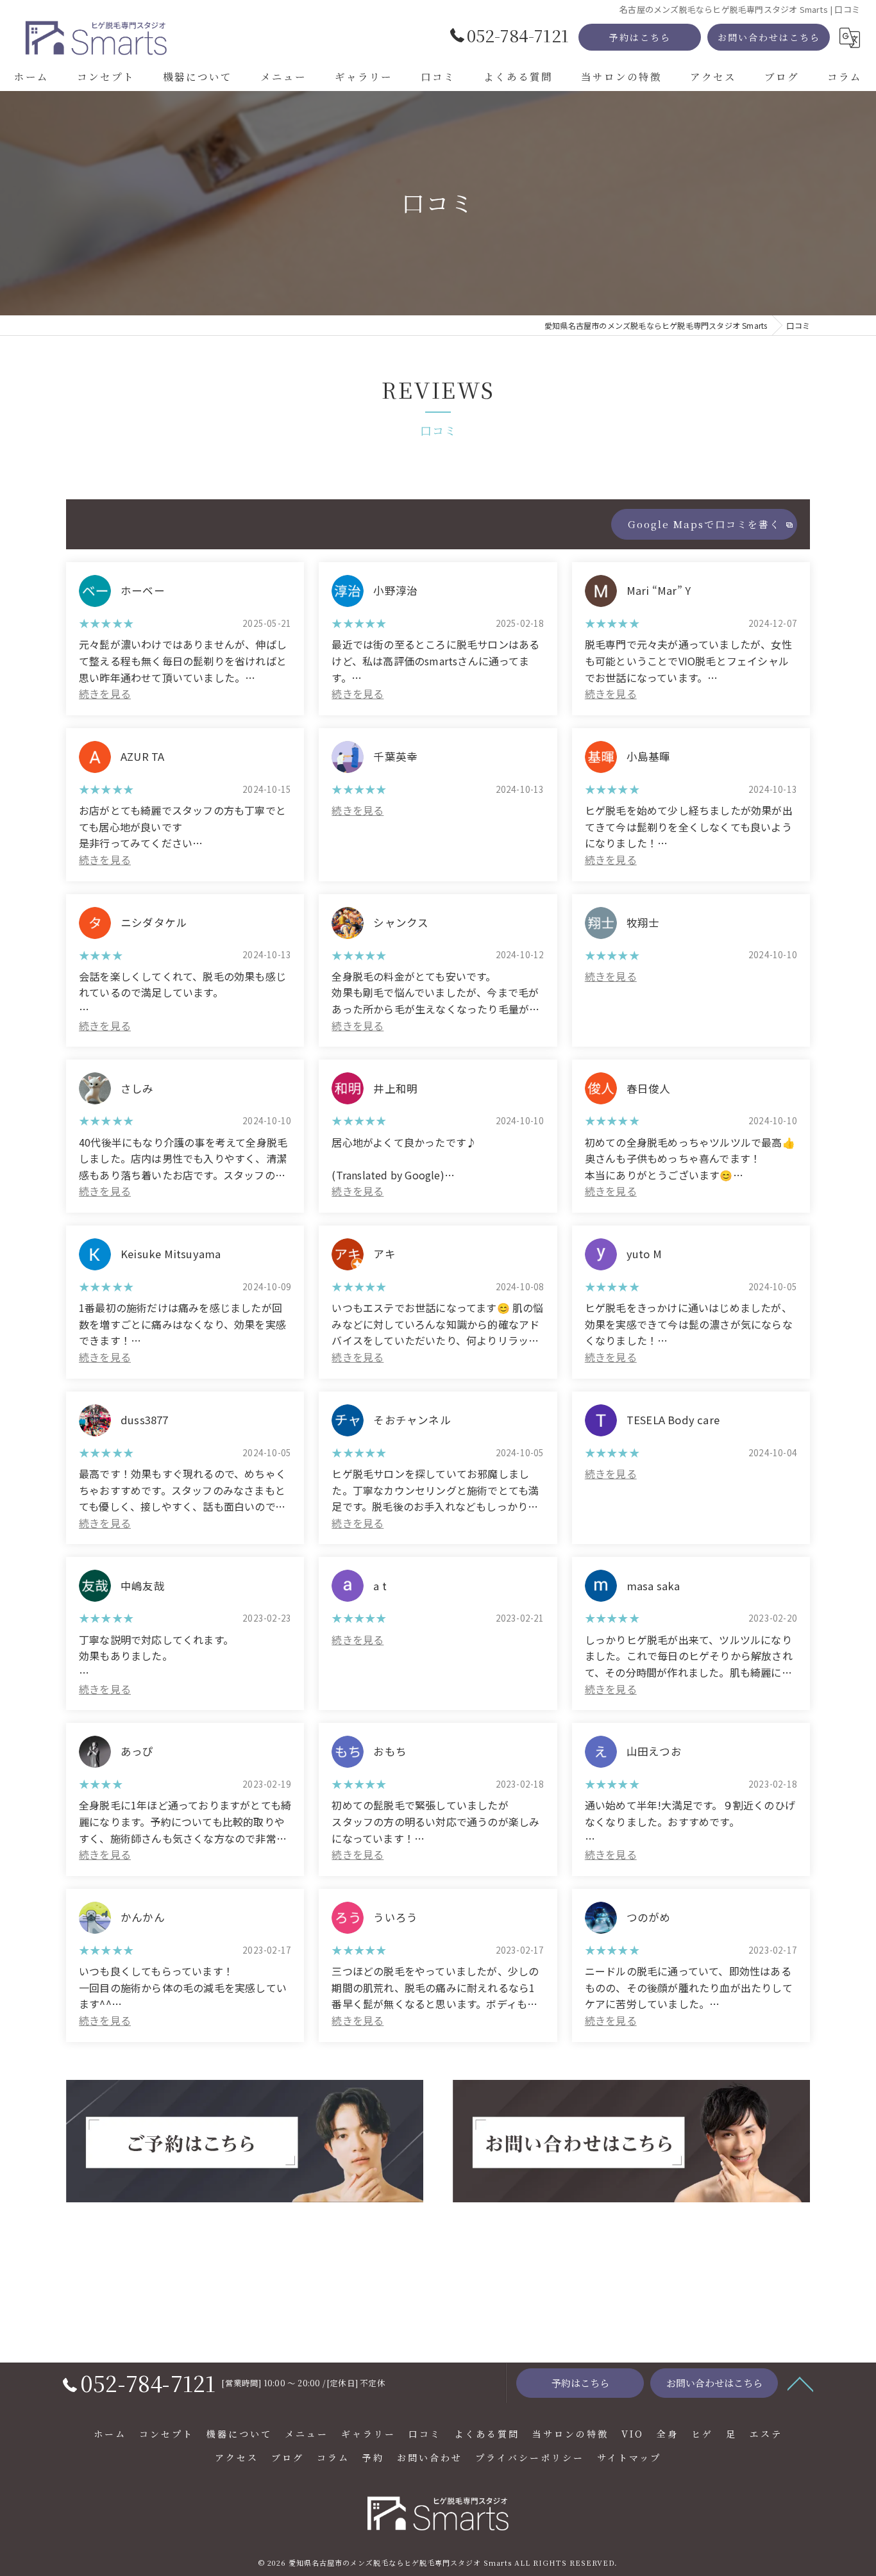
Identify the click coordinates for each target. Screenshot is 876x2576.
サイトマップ (629, 2457)
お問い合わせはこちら (769, 37)
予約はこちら (640, 37)
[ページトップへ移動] (800, 2383)
